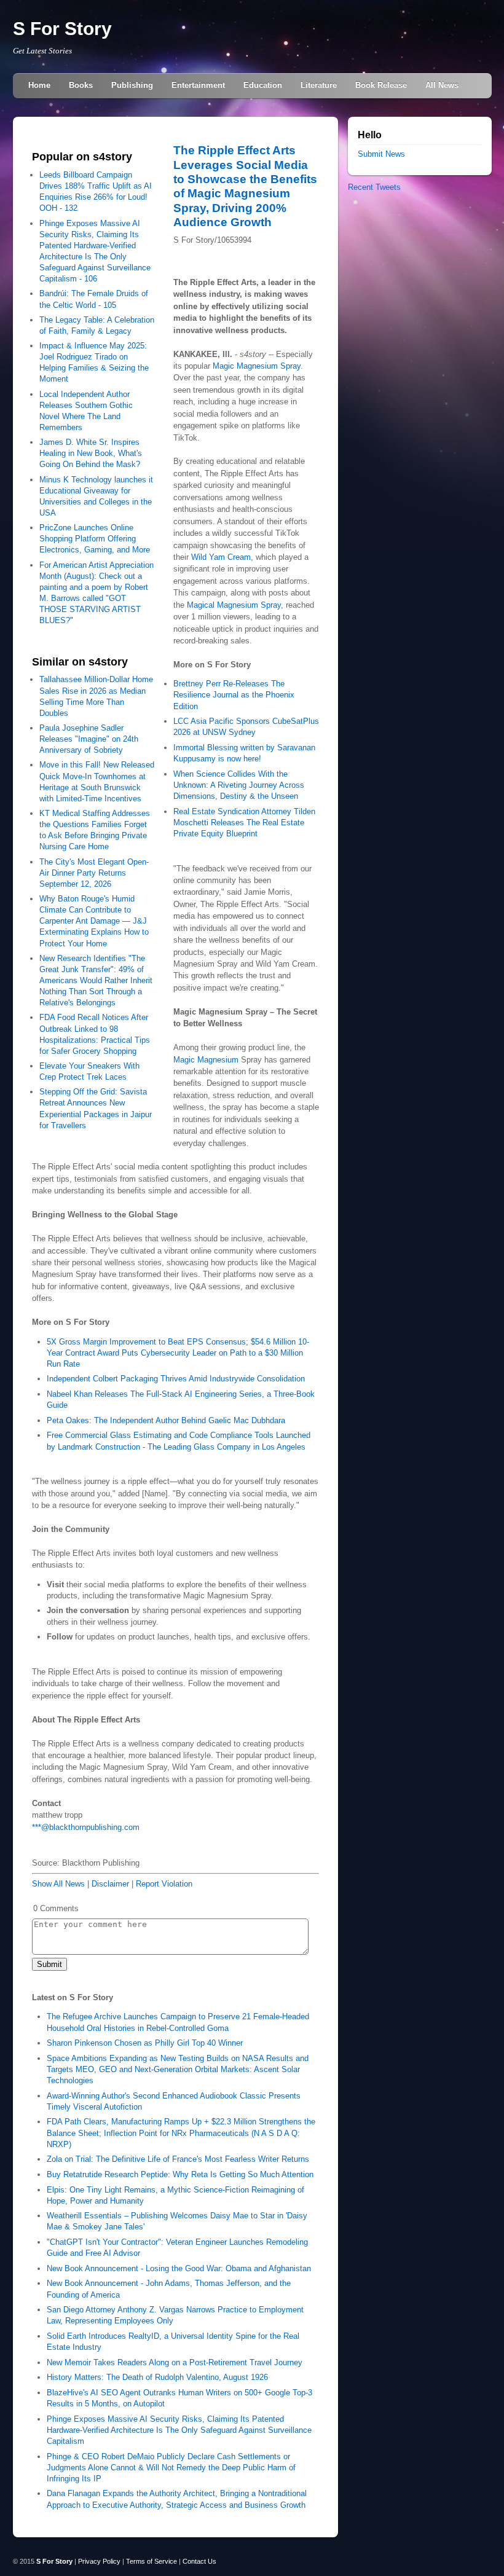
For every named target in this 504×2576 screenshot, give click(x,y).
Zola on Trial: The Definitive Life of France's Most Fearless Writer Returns (178, 2159)
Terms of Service (152, 2561)
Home (39, 85)
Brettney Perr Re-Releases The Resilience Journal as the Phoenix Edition (234, 695)
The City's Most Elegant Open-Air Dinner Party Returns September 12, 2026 (94, 873)
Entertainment (198, 85)
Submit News (381, 154)
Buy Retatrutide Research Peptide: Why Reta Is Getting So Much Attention (180, 2174)
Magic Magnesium (206, 1060)
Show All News (58, 1884)
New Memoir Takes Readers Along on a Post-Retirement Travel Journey (175, 2362)
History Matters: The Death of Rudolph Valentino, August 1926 (157, 2377)
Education (263, 85)
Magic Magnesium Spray (257, 366)
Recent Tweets (374, 187)
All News (442, 85)
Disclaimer (110, 1884)
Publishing (132, 85)
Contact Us (199, 2561)
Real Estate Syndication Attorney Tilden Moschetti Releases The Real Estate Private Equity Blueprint (244, 823)
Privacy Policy (99, 2561)
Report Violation (164, 1884)
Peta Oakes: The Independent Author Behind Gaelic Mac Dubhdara (166, 1420)
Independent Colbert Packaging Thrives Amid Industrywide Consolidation (176, 1379)
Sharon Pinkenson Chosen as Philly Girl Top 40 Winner (145, 2043)
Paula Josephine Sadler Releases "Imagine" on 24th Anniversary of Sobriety (89, 739)
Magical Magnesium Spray (234, 605)
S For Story (62, 29)
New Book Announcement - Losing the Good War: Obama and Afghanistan (179, 2268)
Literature (319, 85)
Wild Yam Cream (221, 557)
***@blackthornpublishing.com (86, 1827)
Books (81, 85)
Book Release (381, 85)
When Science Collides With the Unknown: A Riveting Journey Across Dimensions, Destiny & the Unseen (239, 785)
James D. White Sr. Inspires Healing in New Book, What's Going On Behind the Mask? (91, 453)
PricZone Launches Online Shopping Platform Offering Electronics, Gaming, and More (95, 539)
